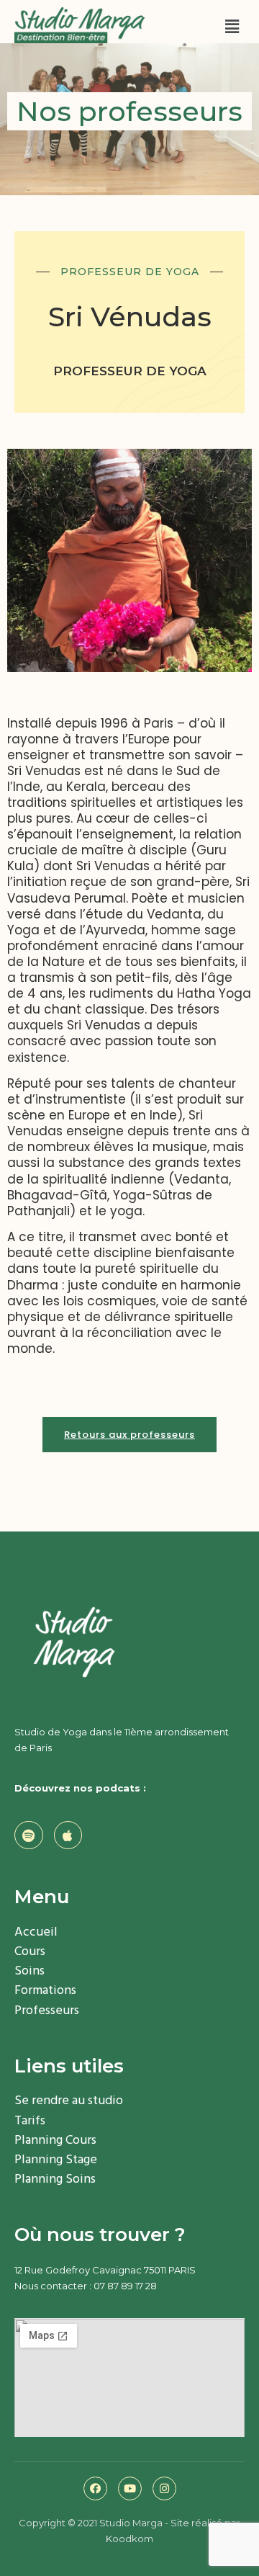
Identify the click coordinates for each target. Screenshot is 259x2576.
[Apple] (68, 1835)
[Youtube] (130, 2488)
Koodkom (129, 2539)
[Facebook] (95, 2488)
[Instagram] (164, 2488)
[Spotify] (29, 1835)
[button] (129, 1435)
